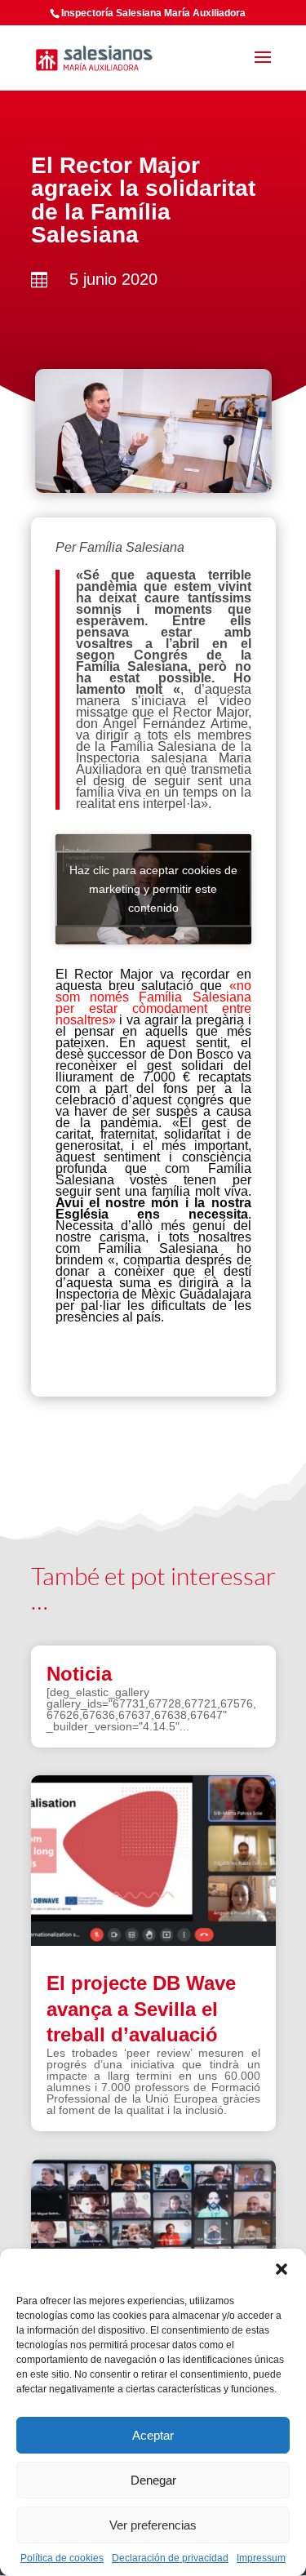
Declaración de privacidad (170, 2558)
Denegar (153, 2480)
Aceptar (153, 2435)
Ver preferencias (153, 2525)
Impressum (261, 2558)
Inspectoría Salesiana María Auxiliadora (153, 13)
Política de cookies (62, 2558)
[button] (282, 2269)
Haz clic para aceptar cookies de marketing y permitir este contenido (153, 889)
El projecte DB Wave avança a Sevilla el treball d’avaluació (141, 2008)
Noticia (79, 1674)
